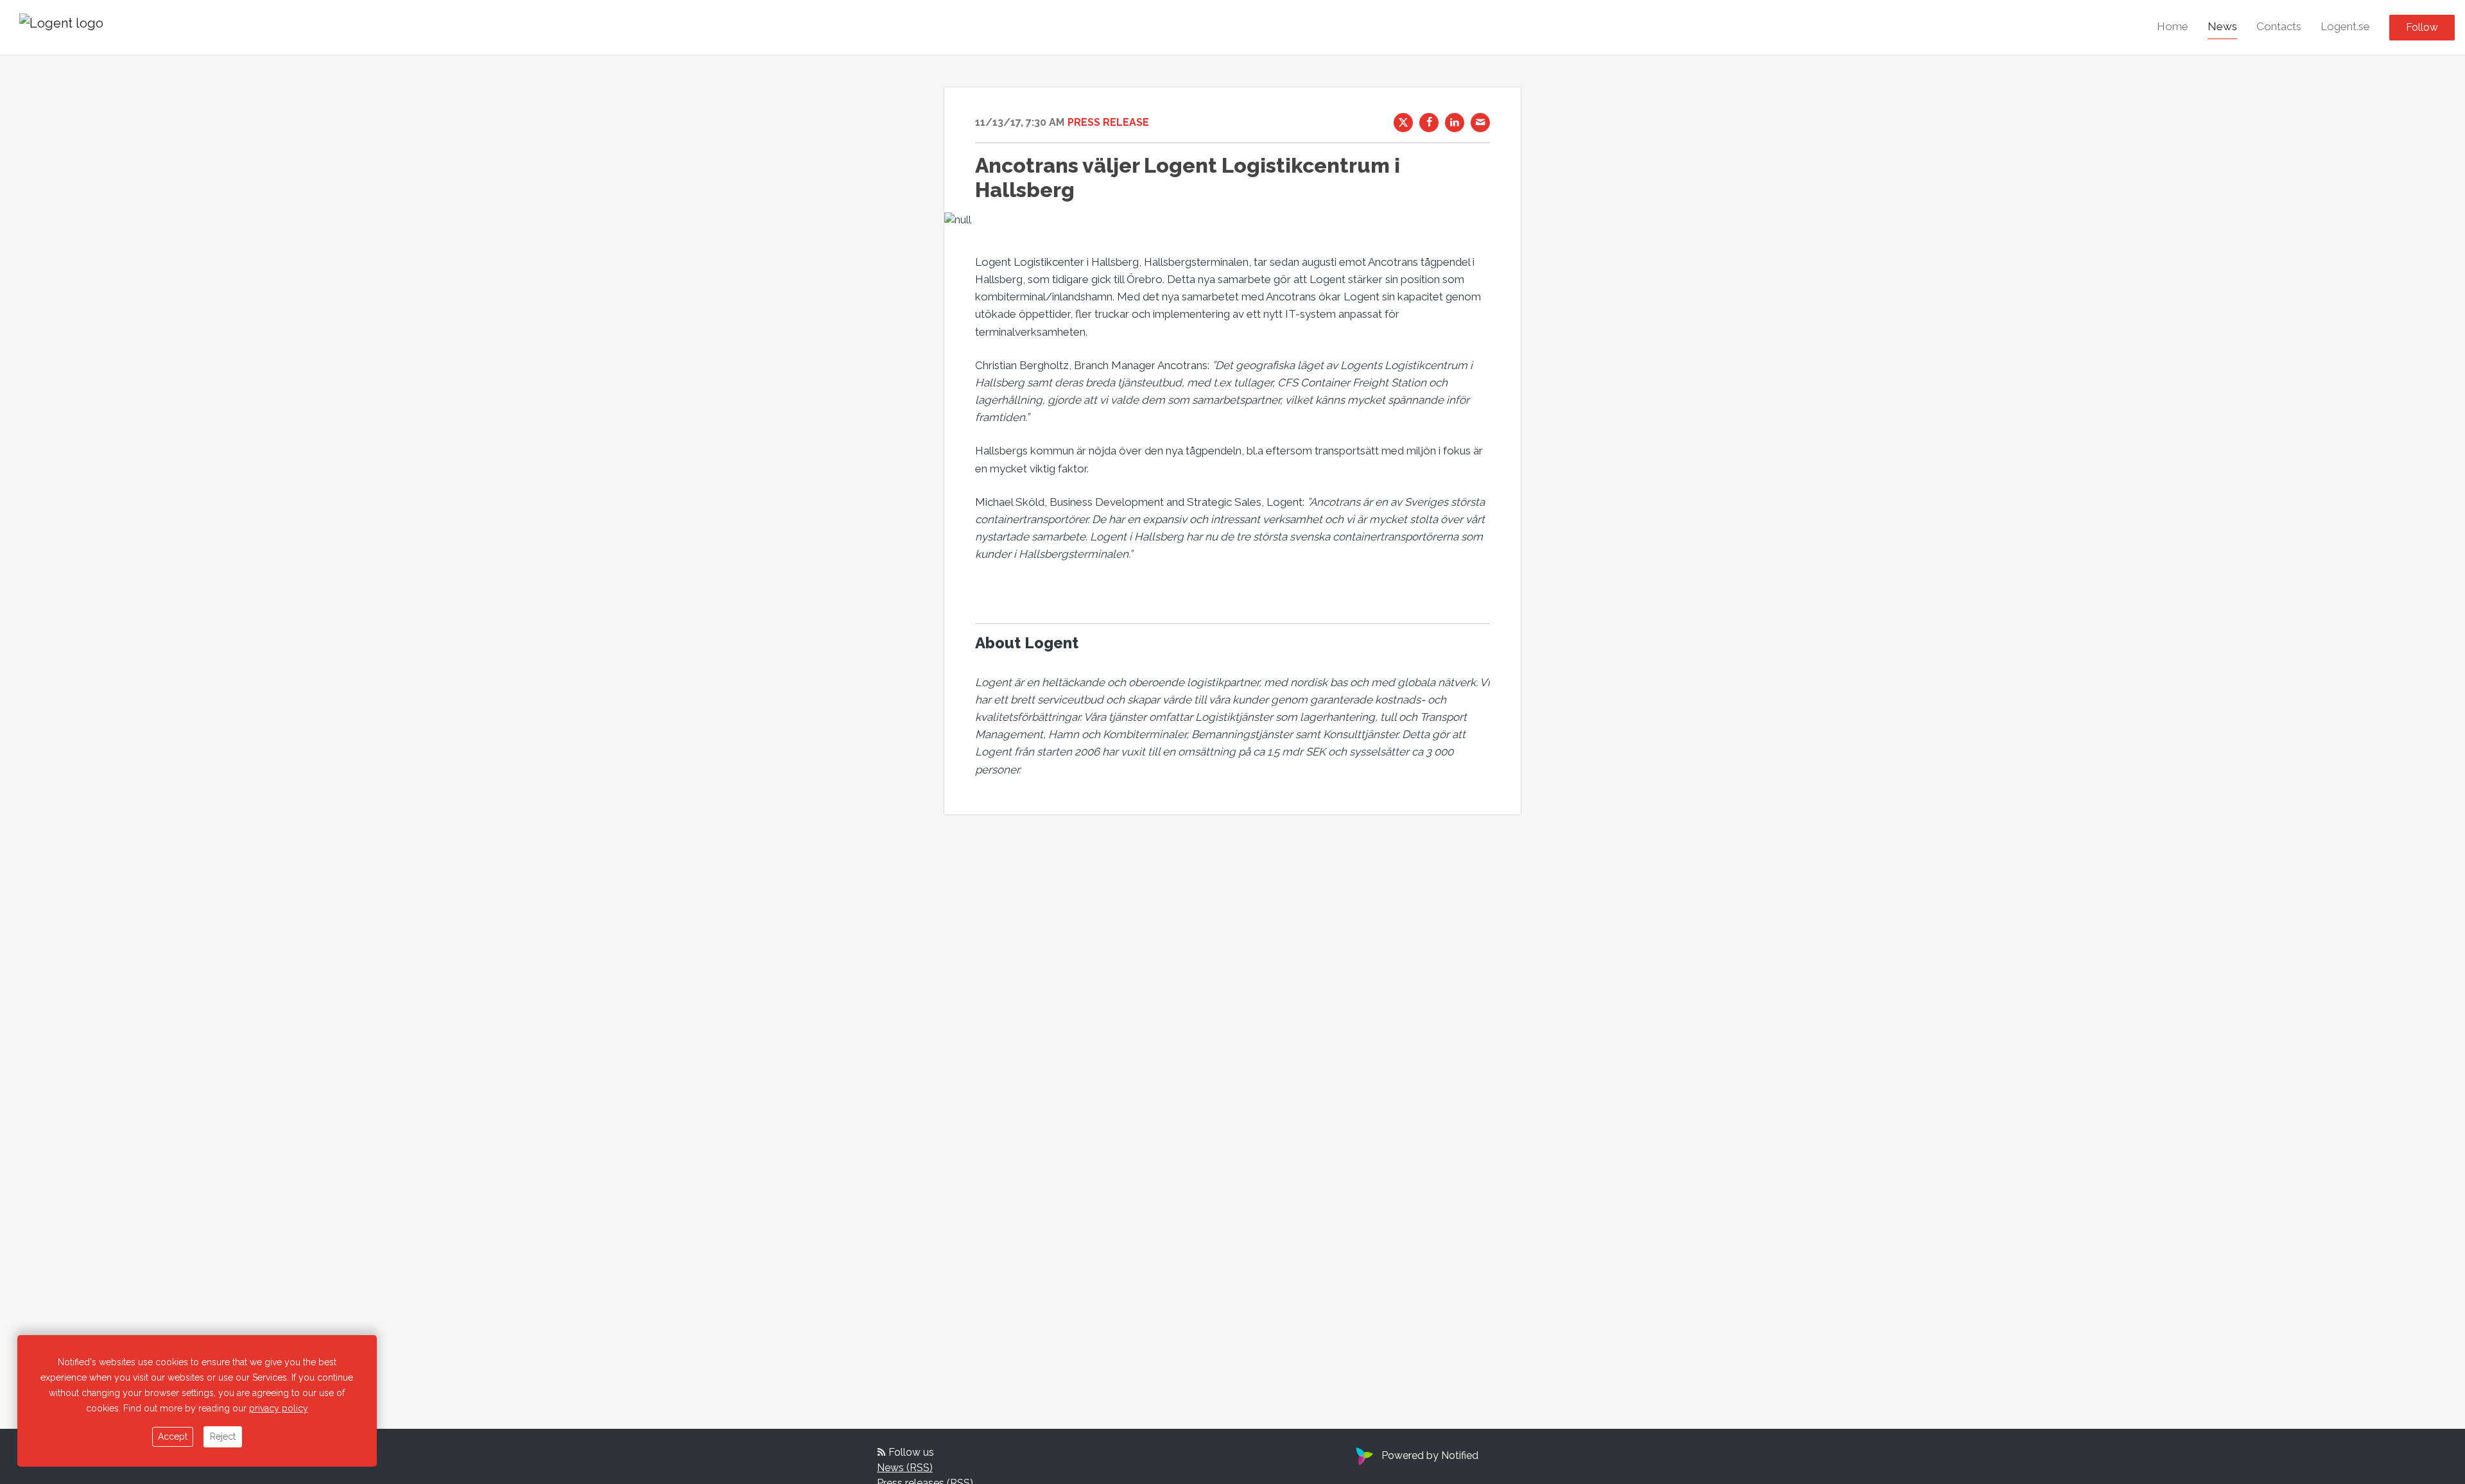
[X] (1403, 123)
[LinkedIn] (1455, 123)
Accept (173, 1437)
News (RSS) (905, 1468)
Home (2173, 26)
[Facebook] (1429, 123)
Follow (2422, 27)
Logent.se (2345, 26)
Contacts (2279, 26)
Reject (223, 1437)
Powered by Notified (1430, 1455)
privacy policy (279, 1408)
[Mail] (1480, 123)
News (2222, 26)
